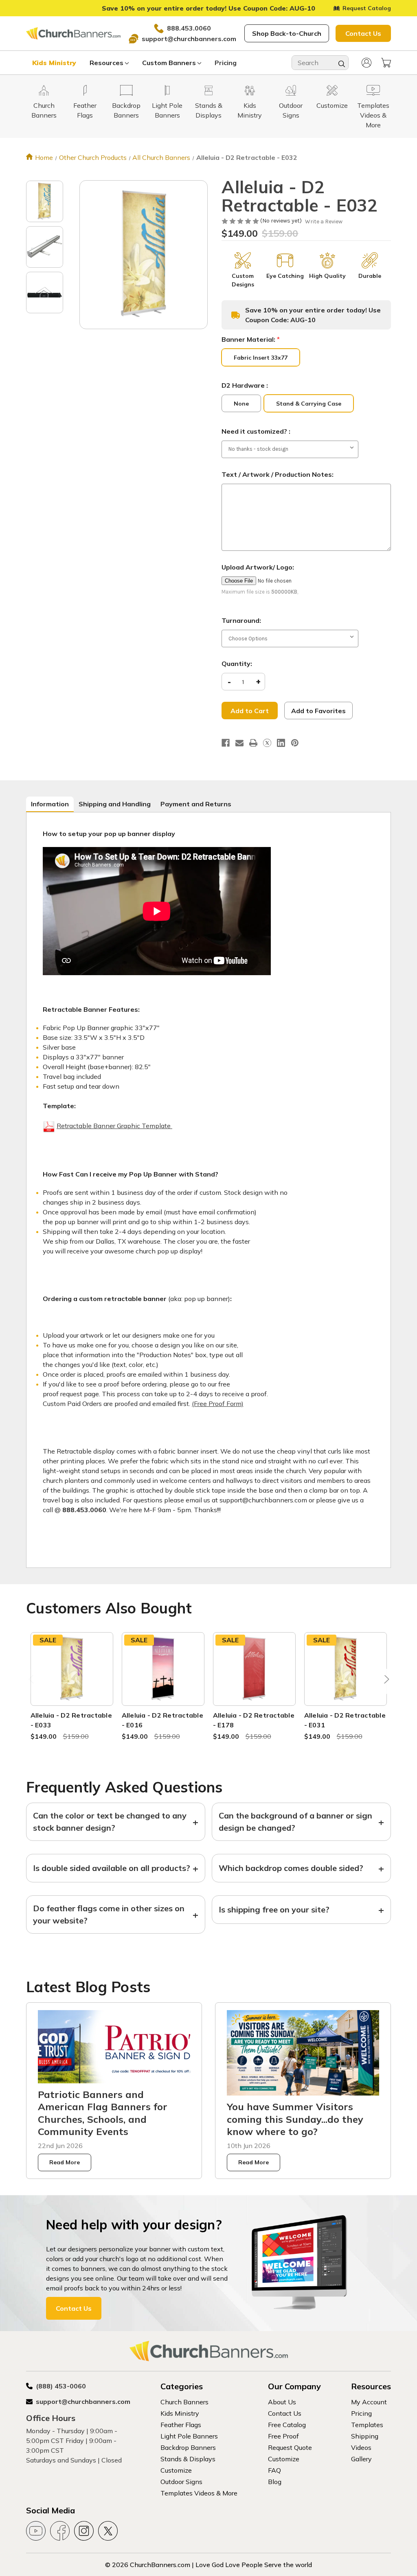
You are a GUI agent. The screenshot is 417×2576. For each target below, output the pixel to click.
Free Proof (283, 2436)
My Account (369, 2402)
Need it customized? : (256, 431)
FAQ (274, 2470)
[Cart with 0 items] (386, 63)
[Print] (253, 743)
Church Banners (184, 2402)
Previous (32, 1681)
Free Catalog (287, 2425)
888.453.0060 (189, 28)
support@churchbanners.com (189, 39)
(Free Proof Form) (218, 1404)
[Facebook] (226, 743)
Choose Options (72, 1679)
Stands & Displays (188, 2459)
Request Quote (290, 2447)
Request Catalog (367, 8)
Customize (176, 2470)
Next (385, 1681)
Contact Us (363, 33)
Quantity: (237, 664)
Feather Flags (181, 2425)
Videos (361, 2447)
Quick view (72, 1659)
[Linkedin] (281, 743)
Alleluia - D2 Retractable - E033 (71, 1720)
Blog (275, 2482)
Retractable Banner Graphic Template (114, 1126)
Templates (367, 2425)
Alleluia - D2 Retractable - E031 (345, 1720)
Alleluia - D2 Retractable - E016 (162, 1720)
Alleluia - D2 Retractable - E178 (254, 1720)
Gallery (361, 2459)
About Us (282, 2402)
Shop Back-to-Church (287, 33)
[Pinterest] (295, 743)
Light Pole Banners (189, 2436)
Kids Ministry (54, 63)
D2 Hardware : (245, 385)
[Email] (239, 743)
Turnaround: (241, 620)
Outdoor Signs (181, 2482)
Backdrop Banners (188, 2447)
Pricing (226, 63)
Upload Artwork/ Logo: (258, 567)
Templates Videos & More (199, 2493)
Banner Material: (251, 339)
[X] (267, 743)
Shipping (365, 2436)
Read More (65, 2162)
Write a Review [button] (324, 222)
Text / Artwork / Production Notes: (278, 474)
